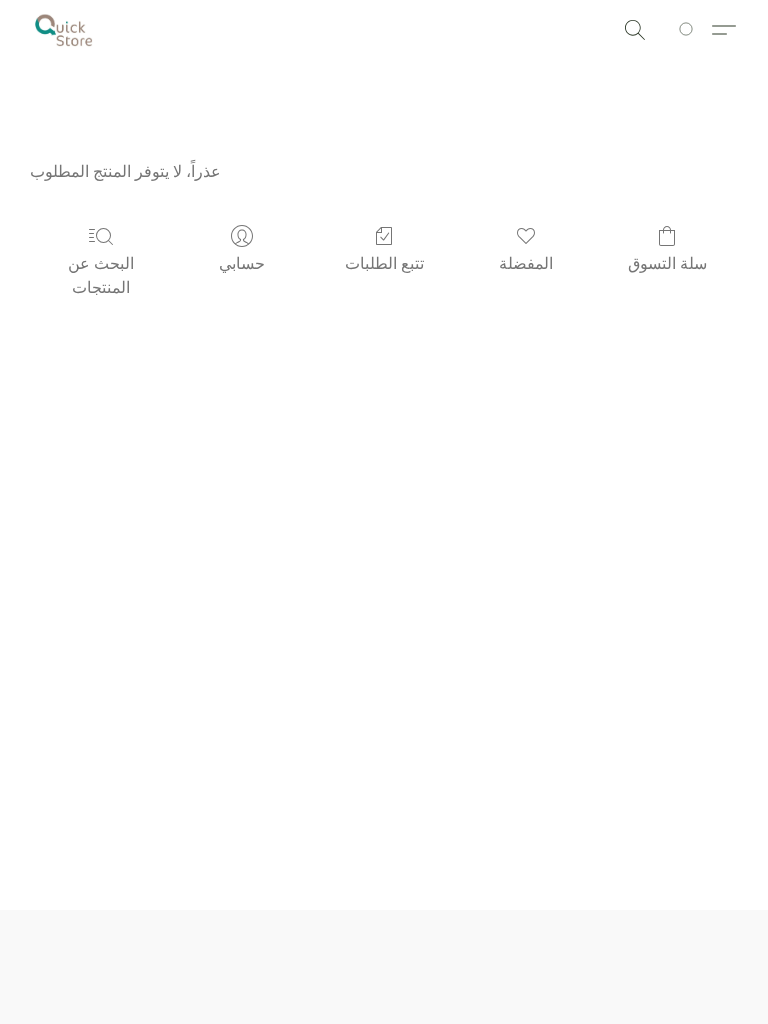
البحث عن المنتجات (101, 275)
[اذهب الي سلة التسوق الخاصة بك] (689, 30)
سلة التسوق (667, 263)
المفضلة (526, 263)
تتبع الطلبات (384, 263)
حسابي (242, 263)
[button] (64, 30)
